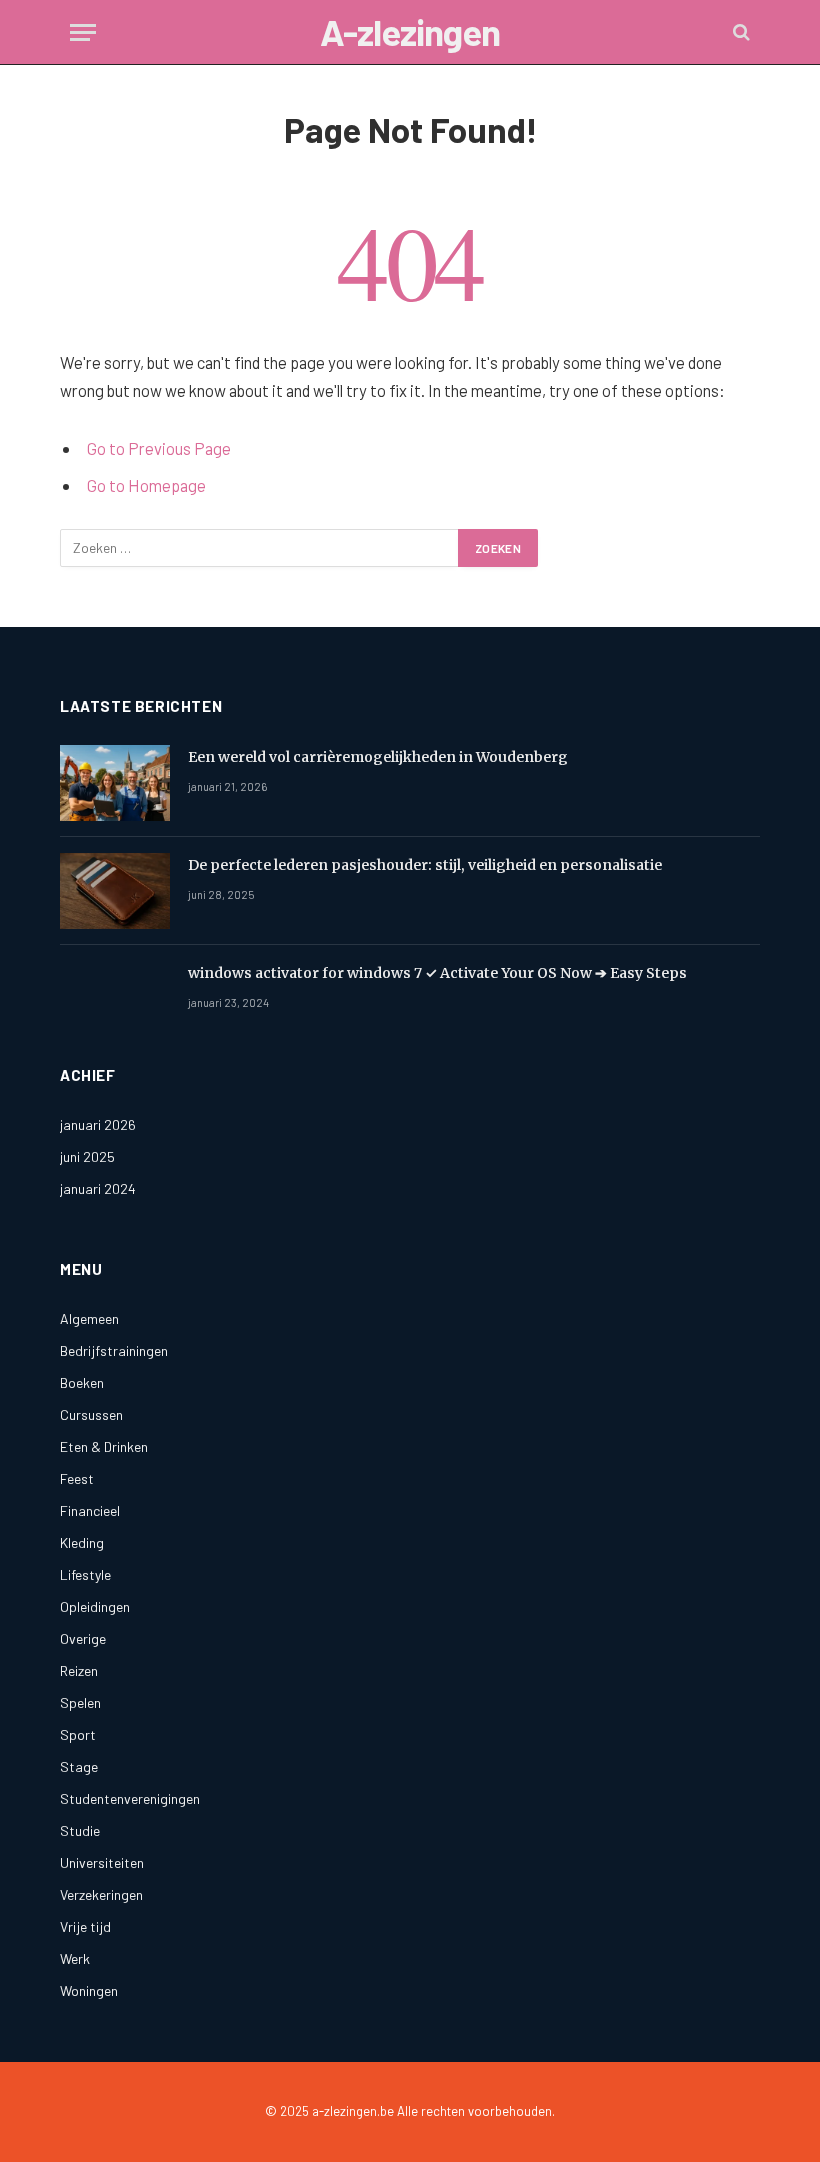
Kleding (82, 1542)
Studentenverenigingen (130, 1798)
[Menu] (83, 32)
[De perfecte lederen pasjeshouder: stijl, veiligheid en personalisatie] (115, 891)
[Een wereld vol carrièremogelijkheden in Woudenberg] (115, 783)
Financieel (90, 1510)
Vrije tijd (85, 1926)
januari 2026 (98, 1124)
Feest (77, 1478)
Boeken (82, 1382)
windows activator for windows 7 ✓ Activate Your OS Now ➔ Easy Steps (437, 973)
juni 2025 (87, 1156)
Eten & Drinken (104, 1446)
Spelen (80, 1702)
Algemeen (89, 1318)
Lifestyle (85, 1574)
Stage (79, 1766)
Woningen (89, 1990)
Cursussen (91, 1414)
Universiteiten (102, 1862)
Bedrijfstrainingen (114, 1350)
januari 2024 (98, 1188)
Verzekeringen (101, 1894)
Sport (78, 1734)
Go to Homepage (146, 485)
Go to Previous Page (159, 448)
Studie (80, 1830)
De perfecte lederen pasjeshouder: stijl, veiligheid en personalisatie (425, 865)
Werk (75, 1958)
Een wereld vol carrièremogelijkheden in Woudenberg (378, 757)
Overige (83, 1638)
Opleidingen (95, 1606)
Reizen (79, 1670)
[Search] (739, 32)
